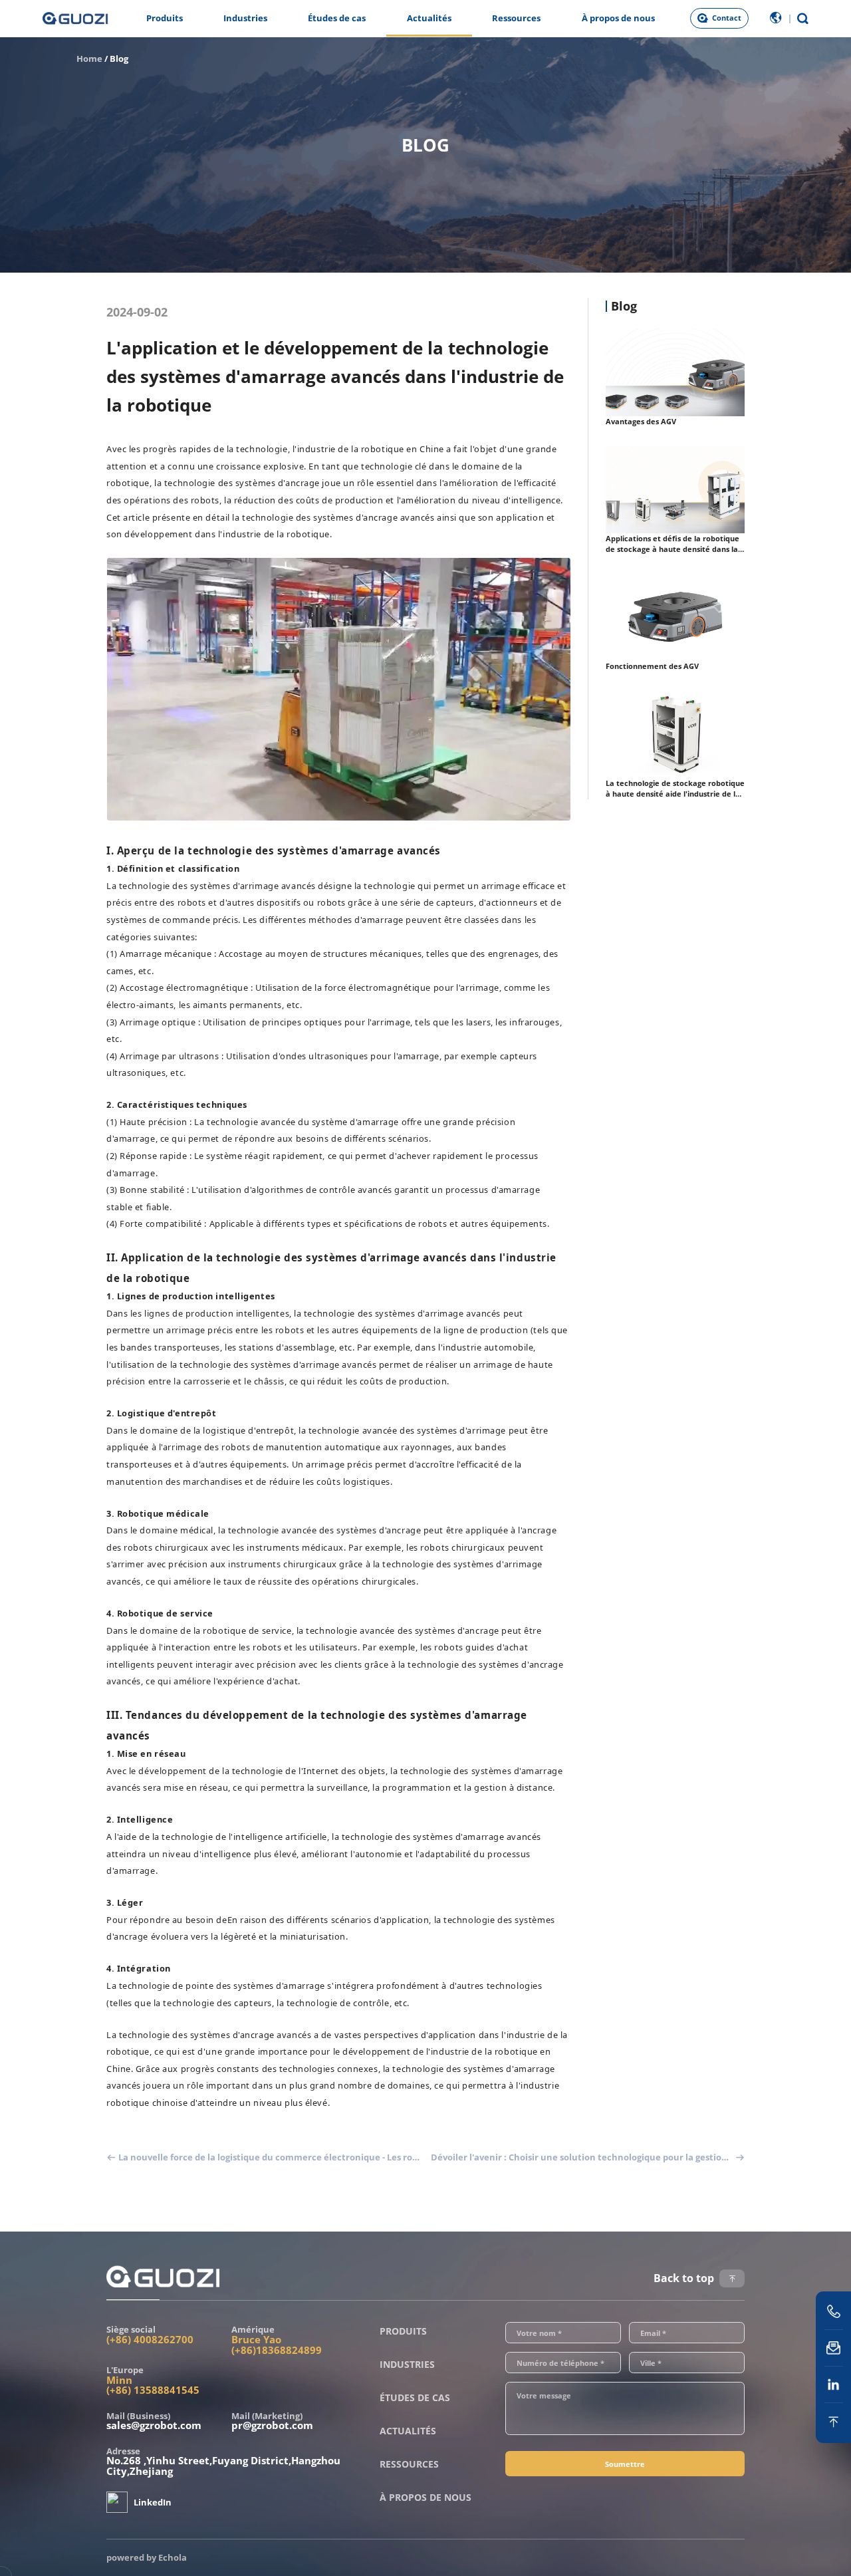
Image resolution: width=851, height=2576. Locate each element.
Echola (173, 2557)
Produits (165, 18)
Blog (119, 59)
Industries (245, 18)
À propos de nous (618, 18)
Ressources (516, 18)
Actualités (429, 18)
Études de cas (337, 18)
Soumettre (625, 2464)
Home (89, 59)
